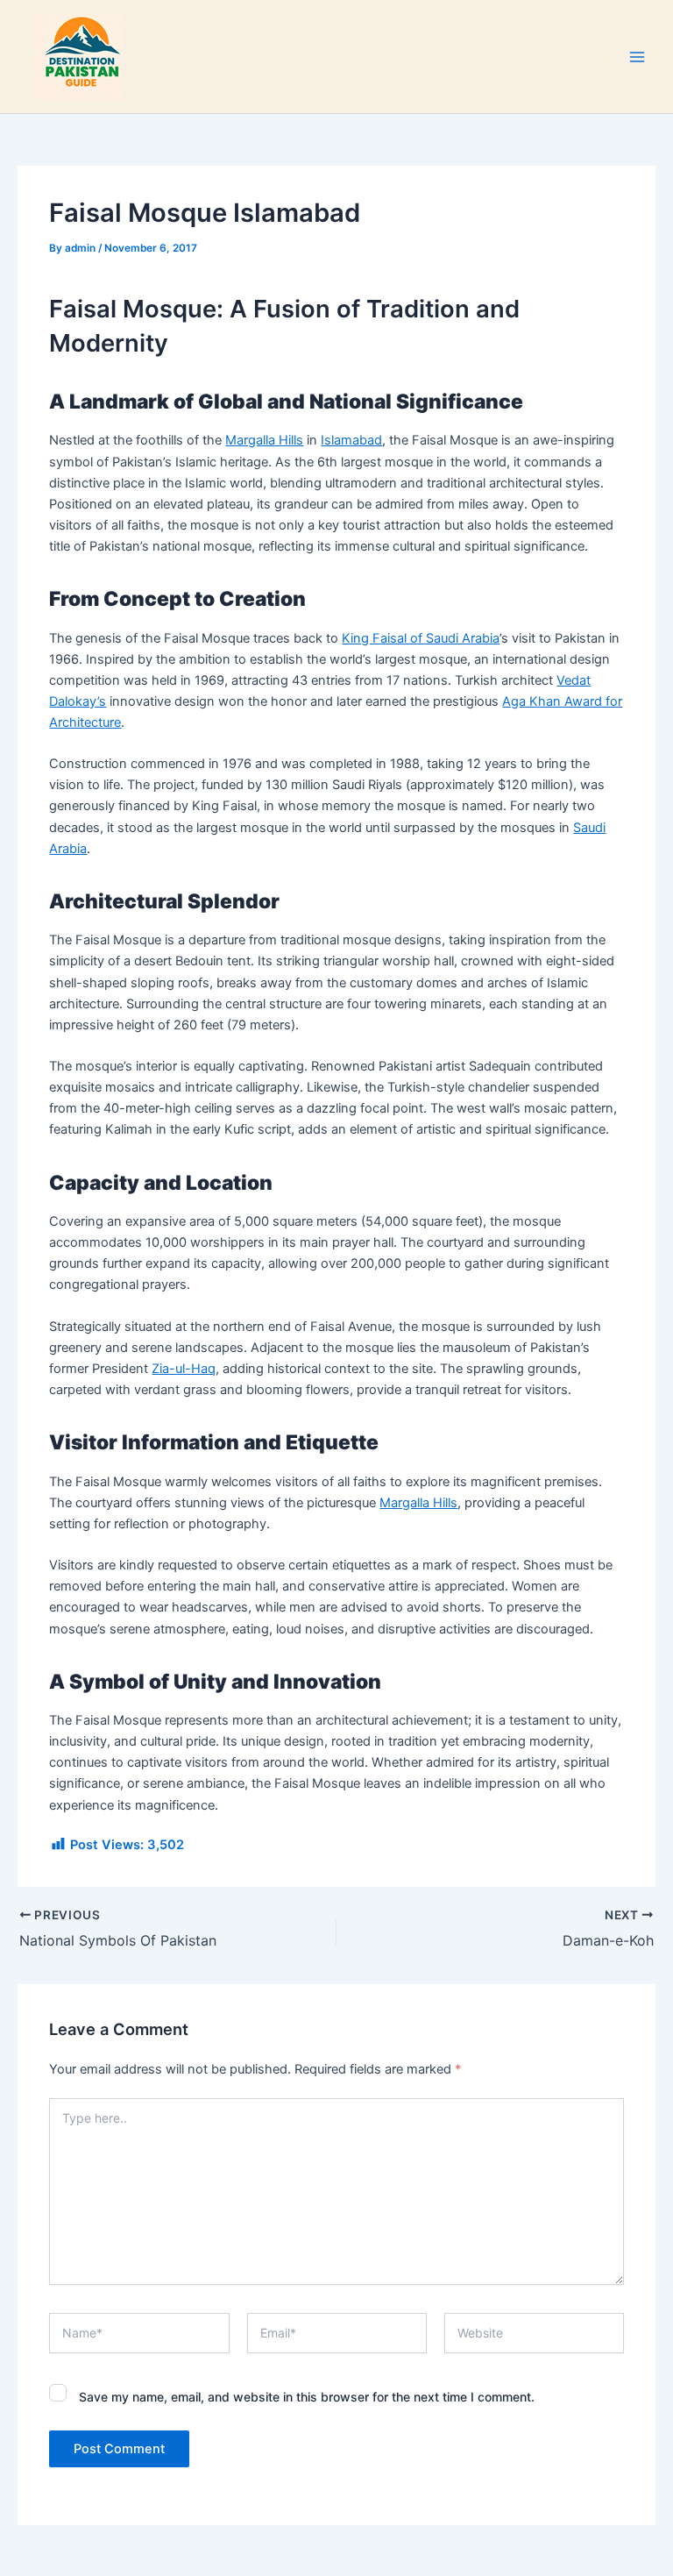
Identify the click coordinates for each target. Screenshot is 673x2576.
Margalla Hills (264, 440)
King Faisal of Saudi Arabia (421, 638)
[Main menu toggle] (637, 57)
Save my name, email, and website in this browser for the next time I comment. (307, 2397)
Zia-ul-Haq (184, 1369)
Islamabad (351, 440)
